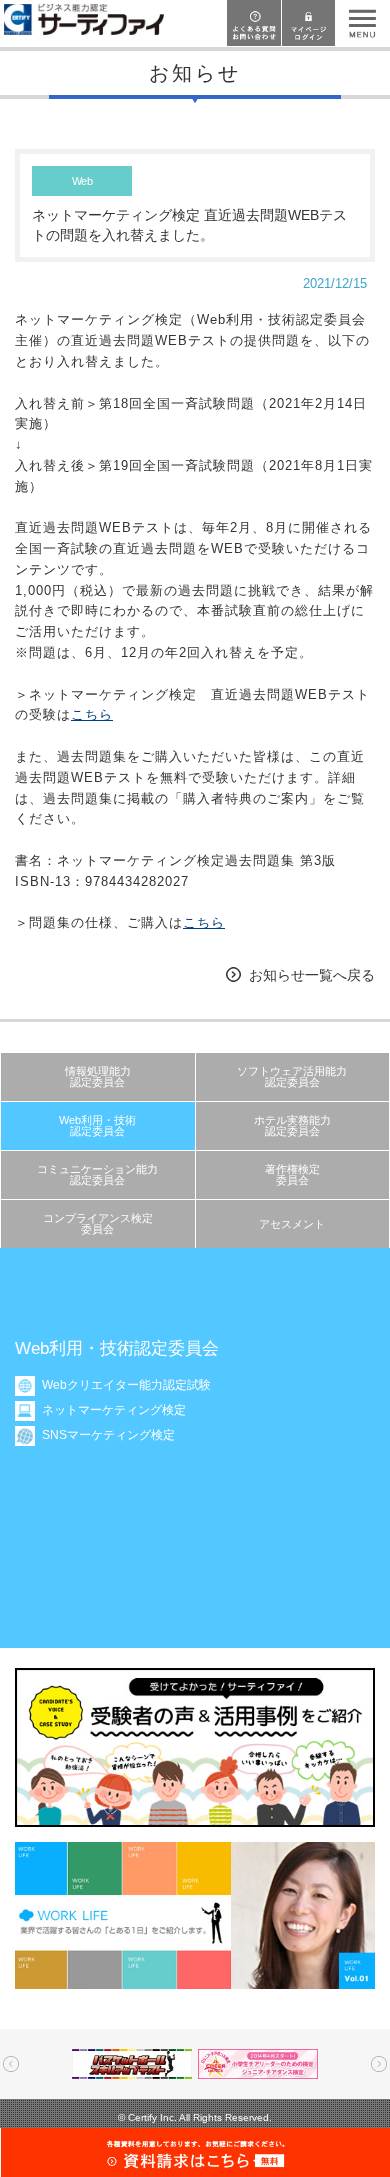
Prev (11, 2064)
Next (379, 2064)
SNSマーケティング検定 (108, 1435)
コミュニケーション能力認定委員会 (97, 1174)
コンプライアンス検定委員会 (98, 1223)
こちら (92, 714)
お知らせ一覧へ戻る (312, 975)
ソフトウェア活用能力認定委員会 (292, 1076)
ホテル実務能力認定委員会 (292, 1125)
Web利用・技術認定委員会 (97, 1125)
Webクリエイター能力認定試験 (126, 1385)
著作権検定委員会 (292, 1174)
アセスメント (292, 1224)
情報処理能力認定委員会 (98, 1076)
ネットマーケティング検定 (114, 1410)
